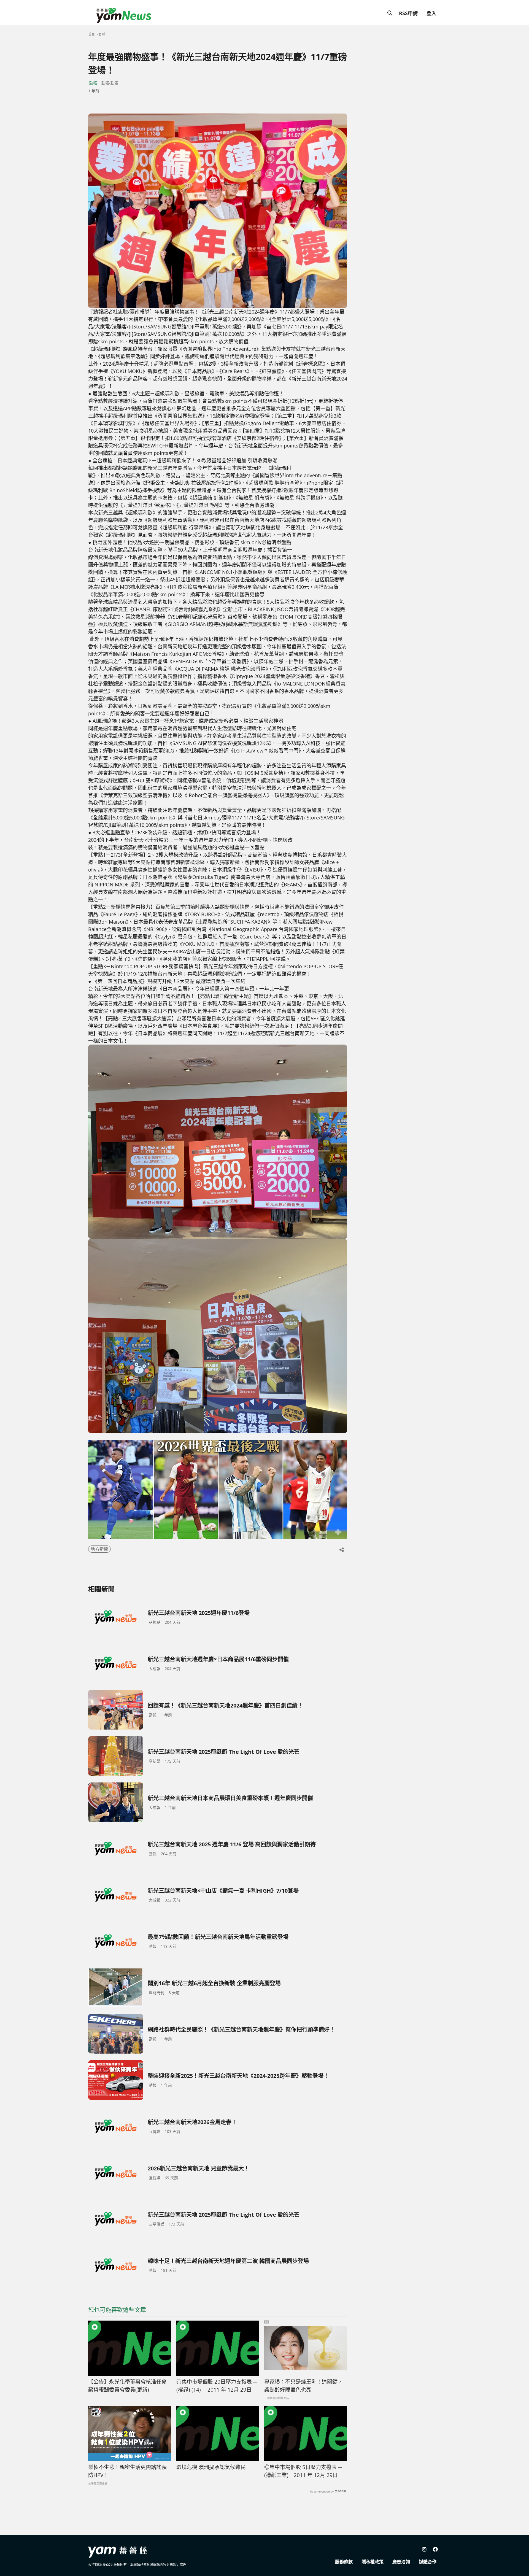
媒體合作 (428, 2562)
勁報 (93, 83)
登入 (431, 13)
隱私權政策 (373, 2562)
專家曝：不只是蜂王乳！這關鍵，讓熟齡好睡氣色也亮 (303, 2386)
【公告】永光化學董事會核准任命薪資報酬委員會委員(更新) (127, 2386)
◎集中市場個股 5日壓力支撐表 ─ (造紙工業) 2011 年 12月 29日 (303, 2471)
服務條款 (344, 2562)
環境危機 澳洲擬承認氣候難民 (211, 2467)
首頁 (91, 34)
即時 (102, 34)
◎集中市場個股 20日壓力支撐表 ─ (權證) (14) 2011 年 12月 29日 (217, 2386)
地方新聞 (99, 1549)
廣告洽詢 (401, 2562)
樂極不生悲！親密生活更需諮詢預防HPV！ (127, 2471)
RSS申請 (408, 13)
